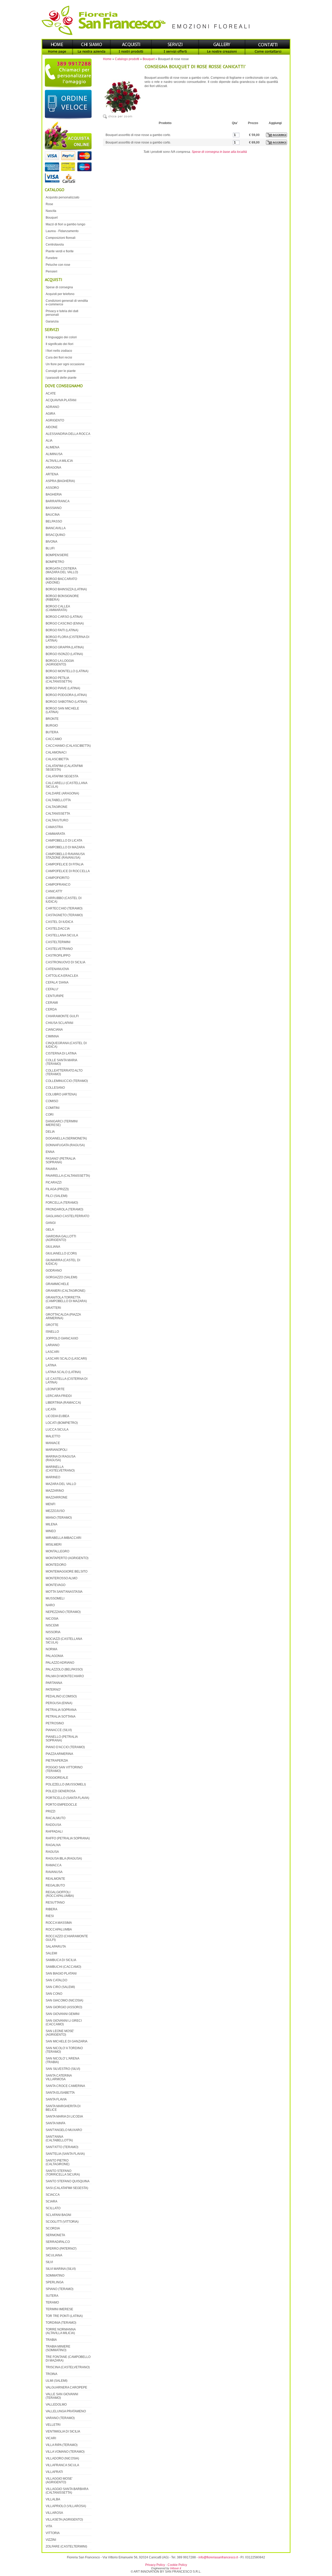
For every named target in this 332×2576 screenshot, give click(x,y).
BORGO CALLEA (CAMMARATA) (58, 608)
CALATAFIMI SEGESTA (62, 776)
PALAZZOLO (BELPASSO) (64, 1669)
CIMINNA (52, 1036)
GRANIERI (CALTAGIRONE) (65, 1291)
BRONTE (52, 719)
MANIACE (53, 1443)
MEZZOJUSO (55, 1511)
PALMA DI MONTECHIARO (65, 1676)
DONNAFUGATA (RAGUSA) (65, 1145)
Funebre (52, 258)
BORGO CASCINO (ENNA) (65, 623)
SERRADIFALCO (58, 2242)
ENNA (50, 1152)
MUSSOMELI (55, 1598)
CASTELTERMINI (58, 942)
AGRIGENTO (55, 420)
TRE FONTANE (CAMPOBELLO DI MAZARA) (68, 2359)
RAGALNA (53, 1845)
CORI (50, 1115)
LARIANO (53, 1345)
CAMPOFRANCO (58, 885)
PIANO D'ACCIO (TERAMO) (65, 1747)
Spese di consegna (59, 287)
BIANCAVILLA (56, 528)
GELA (50, 1230)
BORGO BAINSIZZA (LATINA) (66, 589)
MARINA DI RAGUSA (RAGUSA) (61, 1458)
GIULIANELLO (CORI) (61, 1253)
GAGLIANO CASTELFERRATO (67, 1216)
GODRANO (54, 1271)
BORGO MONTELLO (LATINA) (67, 671)
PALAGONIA (54, 1656)
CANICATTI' (54, 891)
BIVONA (51, 542)
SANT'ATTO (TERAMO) (62, 2147)
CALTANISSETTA (58, 814)
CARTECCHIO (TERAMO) (64, 908)
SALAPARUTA (56, 1947)
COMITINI (53, 1108)
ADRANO (52, 407)
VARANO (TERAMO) (60, 2418)
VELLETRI (53, 2425)
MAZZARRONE (57, 1497)
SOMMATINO (55, 2276)
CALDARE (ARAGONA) (62, 793)
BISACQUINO (55, 535)
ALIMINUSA (54, 454)
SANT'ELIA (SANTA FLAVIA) (65, 2154)
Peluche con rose (58, 265)
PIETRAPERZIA (57, 1761)
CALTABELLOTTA (58, 800)
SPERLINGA (55, 2282)
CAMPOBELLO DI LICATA (64, 841)
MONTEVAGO (56, 1585)
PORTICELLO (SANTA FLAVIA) (67, 1798)
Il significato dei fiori (60, 344)
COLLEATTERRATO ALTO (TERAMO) (64, 1072)
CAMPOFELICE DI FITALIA (65, 864)
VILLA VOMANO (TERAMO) (65, 2452)
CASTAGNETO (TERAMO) (64, 915)
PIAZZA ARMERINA (59, 1754)
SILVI (49, 2262)
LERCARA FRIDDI (59, 1396)
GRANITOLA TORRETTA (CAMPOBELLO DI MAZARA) (66, 1299)
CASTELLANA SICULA (62, 935)
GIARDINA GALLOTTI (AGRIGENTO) (61, 1238)
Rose (49, 204)
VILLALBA (53, 2499)
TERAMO (52, 2302)
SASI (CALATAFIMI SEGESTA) (67, 2188)
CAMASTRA (54, 827)
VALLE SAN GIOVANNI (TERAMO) (62, 2396)
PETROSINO (55, 1723)
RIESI (50, 1916)
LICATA (51, 1409)
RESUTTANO (55, 1903)
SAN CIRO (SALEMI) (60, 1987)
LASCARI (52, 1352)
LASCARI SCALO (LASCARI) (66, 1359)
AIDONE (52, 427)
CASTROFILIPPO (58, 956)
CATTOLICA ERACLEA (62, 976)
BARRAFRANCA (58, 501)
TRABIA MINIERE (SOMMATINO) (58, 2348)
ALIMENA (53, 447)
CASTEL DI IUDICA (59, 922)
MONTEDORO (56, 1565)
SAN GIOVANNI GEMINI (63, 2014)
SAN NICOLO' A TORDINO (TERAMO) (64, 2050)
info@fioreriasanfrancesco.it (218, 2557)
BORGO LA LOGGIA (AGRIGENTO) (60, 663)
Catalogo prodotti (127, 59)
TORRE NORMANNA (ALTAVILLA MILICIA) (61, 2331)
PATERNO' (53, 1690)
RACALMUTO (56, 1818)
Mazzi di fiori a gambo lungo (65, 224)
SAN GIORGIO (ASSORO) (64, 2007)
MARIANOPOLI (56, 1450)
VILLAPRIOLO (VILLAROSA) (66, 2506)
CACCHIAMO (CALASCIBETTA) (68, 746)
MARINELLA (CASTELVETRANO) (60, 1469)
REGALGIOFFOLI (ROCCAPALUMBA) (60, 1894)
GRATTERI (53, 1308)
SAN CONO (54, 1994)
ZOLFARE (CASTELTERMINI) (66, 2546)
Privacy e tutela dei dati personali (62, 313)
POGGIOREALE (57, 1778)
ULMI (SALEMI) (57, 2381)
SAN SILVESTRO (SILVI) (63, 2069)
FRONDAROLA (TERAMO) (64, 1209)
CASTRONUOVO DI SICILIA (65, 962)
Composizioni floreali (61, 238)
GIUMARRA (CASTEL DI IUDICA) (63, 1262)
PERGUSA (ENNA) (59, 1703)
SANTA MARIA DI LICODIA (64, 2116)
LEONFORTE (55, 1389)
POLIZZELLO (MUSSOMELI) (66, 1784)
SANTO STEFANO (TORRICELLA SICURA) (63, 2173)
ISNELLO (52, 1332)
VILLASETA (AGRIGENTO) (64, 2520)
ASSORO (52, 488)
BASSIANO (54, 508)
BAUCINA (53, 515)
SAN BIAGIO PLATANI (61, 1974)
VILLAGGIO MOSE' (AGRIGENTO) (59, 2480)
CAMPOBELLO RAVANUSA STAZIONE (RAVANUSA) (65, 856)
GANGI (51, 1223)
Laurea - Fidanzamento (62, 231)
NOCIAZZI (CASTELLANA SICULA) (64, 1641)
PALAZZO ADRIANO (60, 1663)
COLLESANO (55, 1088)
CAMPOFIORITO (57, 878)
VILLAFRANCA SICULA (62, 2465)
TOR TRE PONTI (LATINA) (64, 2316)
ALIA (49, 441)
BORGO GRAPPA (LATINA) (65, 647)
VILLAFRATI (54, 2472)
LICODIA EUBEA (57, 1416)
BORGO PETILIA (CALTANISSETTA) (59, 680)
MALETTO (53, 1436)
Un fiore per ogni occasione (65, 364)
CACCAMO (54, 739)
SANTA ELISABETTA (60, 2093)
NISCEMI (52, 1625)
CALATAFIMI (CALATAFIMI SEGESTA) (64, 768)
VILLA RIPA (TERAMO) (62, 2445)
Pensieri (51, 271)
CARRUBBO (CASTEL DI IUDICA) (64, 900)
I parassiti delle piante (61, 378)
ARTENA (52, 474)
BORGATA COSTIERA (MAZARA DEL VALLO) (62, 570)
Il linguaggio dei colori (61, 337)
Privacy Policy (155, 2565)
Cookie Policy (177, 2565)
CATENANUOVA (57, 969)
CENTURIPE (55, 996)
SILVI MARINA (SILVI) (61, 2269)
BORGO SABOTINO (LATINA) (66, 702)
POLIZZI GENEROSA (61, 1791)
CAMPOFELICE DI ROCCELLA (68, 871)
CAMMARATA (55, 834)
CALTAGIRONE (57, 807)
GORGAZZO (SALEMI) (61, 1277)
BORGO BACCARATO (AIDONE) (61, 581)
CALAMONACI (56, 752)
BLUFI (50, 548)
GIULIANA (53, 1247)
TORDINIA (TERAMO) (61, 2323)
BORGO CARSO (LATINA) (64, 617)
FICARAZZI (54, 1182)
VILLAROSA (54, 2513)
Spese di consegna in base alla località (219, 152)
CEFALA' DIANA (57, 982)
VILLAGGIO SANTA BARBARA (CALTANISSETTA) (67, 2491)
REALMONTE (55, 1879)
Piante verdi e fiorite (60, 251)
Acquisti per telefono (60, 294)
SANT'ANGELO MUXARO (64, 2130)
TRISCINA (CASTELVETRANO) (68, 2367)
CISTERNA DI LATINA (61, 1053)
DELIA (50, 1132)
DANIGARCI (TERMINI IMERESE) (62, 1123)
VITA (49, 2526)
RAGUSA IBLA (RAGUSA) (64, 1859)
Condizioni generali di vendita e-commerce (67, 303)
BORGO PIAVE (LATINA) (63, 688)
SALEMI (51, 1953)
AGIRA (50, 414)
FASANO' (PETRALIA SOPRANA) (61, 1160)
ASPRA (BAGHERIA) (60, 481)
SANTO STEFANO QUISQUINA (68, 2181)
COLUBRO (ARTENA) (61, 1094)
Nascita (51, 211)
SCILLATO (53, 2208)
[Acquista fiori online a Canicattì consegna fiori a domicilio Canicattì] (67, 153)
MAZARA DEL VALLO (61, 1484)
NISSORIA (53, 1632)
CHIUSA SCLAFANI (59, 1023)
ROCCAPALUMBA (59, 1929)
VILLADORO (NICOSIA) (62, 2458)
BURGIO (52, 726)
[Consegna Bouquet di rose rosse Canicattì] (166, 38)
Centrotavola (55, 245)
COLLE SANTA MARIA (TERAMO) (61, 1062)
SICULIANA (54, 2255)
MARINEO (53, 1477)
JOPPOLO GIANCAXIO (62, 1338)
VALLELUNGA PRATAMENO (66, 2411)
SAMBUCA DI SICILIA (61, 1960)
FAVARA (51, 1169)
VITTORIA (53, 2533)
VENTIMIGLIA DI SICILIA (63, 2431)
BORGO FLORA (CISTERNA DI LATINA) (67, 639)
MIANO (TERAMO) (59, 1518)
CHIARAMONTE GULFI (62, 1016)
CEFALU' (52, 989)
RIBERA (51, 1909)
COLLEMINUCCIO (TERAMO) (67, 1081)
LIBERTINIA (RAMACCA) (63, 1403)
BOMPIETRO (55, 562)
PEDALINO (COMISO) (61, 1696)
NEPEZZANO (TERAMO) (63, 1612)
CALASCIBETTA (57, 759)
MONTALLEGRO (57, 1551)
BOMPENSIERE (57, 555)
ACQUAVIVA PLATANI (61, 400)
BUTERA (52, 732)
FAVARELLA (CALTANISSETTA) (68, 1176)
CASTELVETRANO (59, 949)
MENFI (50, 1504)
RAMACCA (54, 1865)
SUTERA (52, 2296)
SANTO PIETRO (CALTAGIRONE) (58, 2162)
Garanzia (52, 321)
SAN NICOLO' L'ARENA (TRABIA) (63, 2060)
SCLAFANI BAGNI (58, 2215)
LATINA (51, 1365)
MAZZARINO (55, 1491)
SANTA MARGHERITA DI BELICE (63, 2108)
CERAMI (52, 1003)
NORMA (51, 1649)
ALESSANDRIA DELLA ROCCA (68, 434)
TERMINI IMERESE (59, 2309)
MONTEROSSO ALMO (61, 1578)
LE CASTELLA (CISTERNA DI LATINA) (67, 1381)
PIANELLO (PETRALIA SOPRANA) (62, 1739)
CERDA (51, 1009)
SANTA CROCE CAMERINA (65, 2086)
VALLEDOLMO (56, 2405)
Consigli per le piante (61, 371)
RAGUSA (52, 1852)
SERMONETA (55, 2235)
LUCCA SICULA (57, 1430)
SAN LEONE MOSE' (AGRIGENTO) (60, 2033)
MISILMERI (54, 1545)
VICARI (51, 2438)
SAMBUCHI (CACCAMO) (63, 1967)
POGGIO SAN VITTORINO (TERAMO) (64, 1769)
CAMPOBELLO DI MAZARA (65, 847)
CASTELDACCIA (58, 929)
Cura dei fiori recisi (59, 357)
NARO (50, 1605)
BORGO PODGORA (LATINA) (66, 695)
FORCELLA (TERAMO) (62, 1203)
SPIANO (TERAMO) (60, 2289)
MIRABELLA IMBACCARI (63, 1538)
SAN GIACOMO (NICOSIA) (64, 2000)
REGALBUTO (55, 1885)
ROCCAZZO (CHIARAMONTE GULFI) (67, 1938)
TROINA (51, 2374)
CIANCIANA (54, 1030)
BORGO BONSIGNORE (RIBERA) (62, 598)
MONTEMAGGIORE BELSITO (67, 1572)
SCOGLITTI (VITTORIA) (62, 2222)
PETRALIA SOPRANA (61, 1710)
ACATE (51, 393)
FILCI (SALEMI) (57, 1196)
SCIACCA (53, 2195)
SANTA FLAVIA (56, 2099)
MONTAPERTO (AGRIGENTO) (67, 1558)
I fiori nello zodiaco (59, 351)
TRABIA (51, 2340)
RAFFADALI (54, 1832)
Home (107, 59)
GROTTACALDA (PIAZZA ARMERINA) (63, 1316)
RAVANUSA (54, 1872)
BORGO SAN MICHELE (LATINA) (62, 710)
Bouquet (149, 59)
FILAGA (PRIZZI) (57, 1189)
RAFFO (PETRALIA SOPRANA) (68, 1838)
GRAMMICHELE (57, 1284)
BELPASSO (54, 521)
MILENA (51, 1524)
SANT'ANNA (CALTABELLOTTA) (59, 2139)
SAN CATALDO (56, 1980)
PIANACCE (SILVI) (59, 1730)
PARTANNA (54, 1683)
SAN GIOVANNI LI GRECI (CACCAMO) (64, 2022)
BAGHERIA (54, 494)
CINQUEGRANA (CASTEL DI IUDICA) (66, 1045)
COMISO (52, 1101)
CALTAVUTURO (57, 820)
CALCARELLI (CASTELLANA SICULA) (67, 785)
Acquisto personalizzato (63, 197)
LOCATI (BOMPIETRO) (62, 1423)
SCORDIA (53, 2228)
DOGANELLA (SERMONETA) (66, 1138)
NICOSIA (52, 1619)
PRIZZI (50, 1811)
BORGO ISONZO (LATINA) (64, 654)
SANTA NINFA (56, 2123)
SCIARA (51, 2201)
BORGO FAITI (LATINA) (62, 630)
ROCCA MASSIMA (59, 1923)
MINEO (51, 1531)
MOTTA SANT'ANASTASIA (64, 1592)
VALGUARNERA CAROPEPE (66, 2387)
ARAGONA (53, 468)
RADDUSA (53, 1825)
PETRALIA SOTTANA (61, 1717)
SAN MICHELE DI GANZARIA (67, 2041)
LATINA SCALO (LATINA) (63, 1372)
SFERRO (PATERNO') (61, 2249)
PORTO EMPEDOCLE (61, 1805)
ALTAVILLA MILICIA (59, 461)
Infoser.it (176, 2568)
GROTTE (52, 1325)
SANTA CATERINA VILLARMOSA (59, 2077)
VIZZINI (51, 2540)
